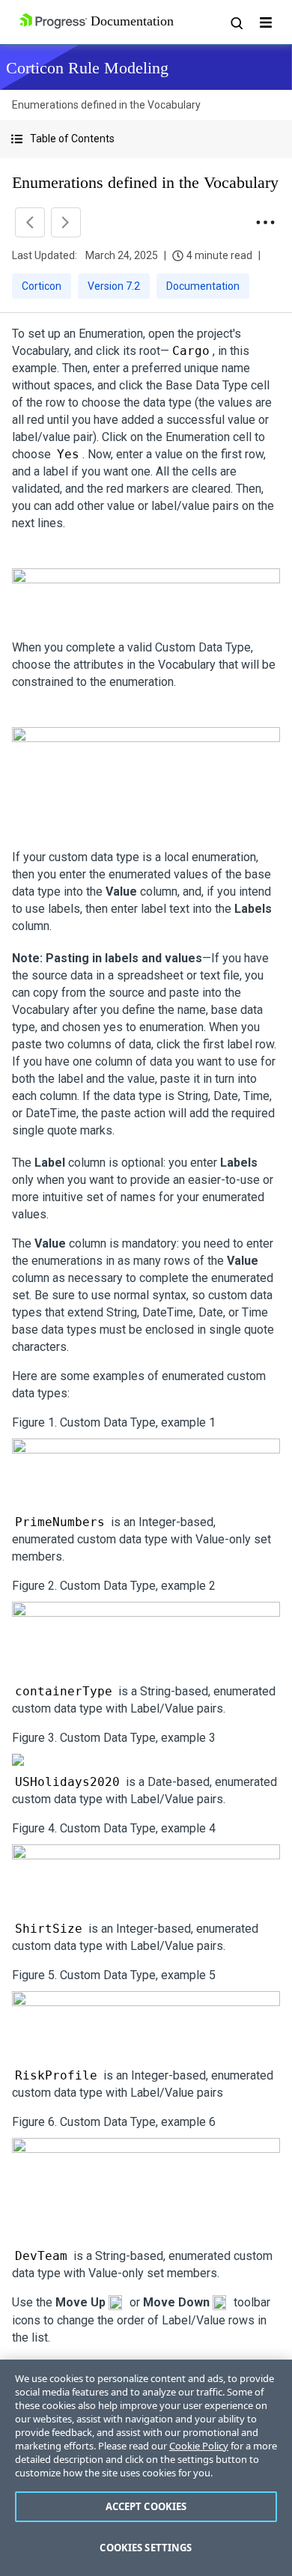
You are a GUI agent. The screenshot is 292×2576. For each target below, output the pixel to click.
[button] (146, 139)
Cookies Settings (146, 2548)
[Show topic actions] (265, 222)
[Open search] (236, 22)
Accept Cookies (146, 2506)
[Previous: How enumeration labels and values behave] (30, 222)
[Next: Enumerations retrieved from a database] (66, 222)
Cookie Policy (199, 2446)
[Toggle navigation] (266, 22)
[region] (146, 2468)
